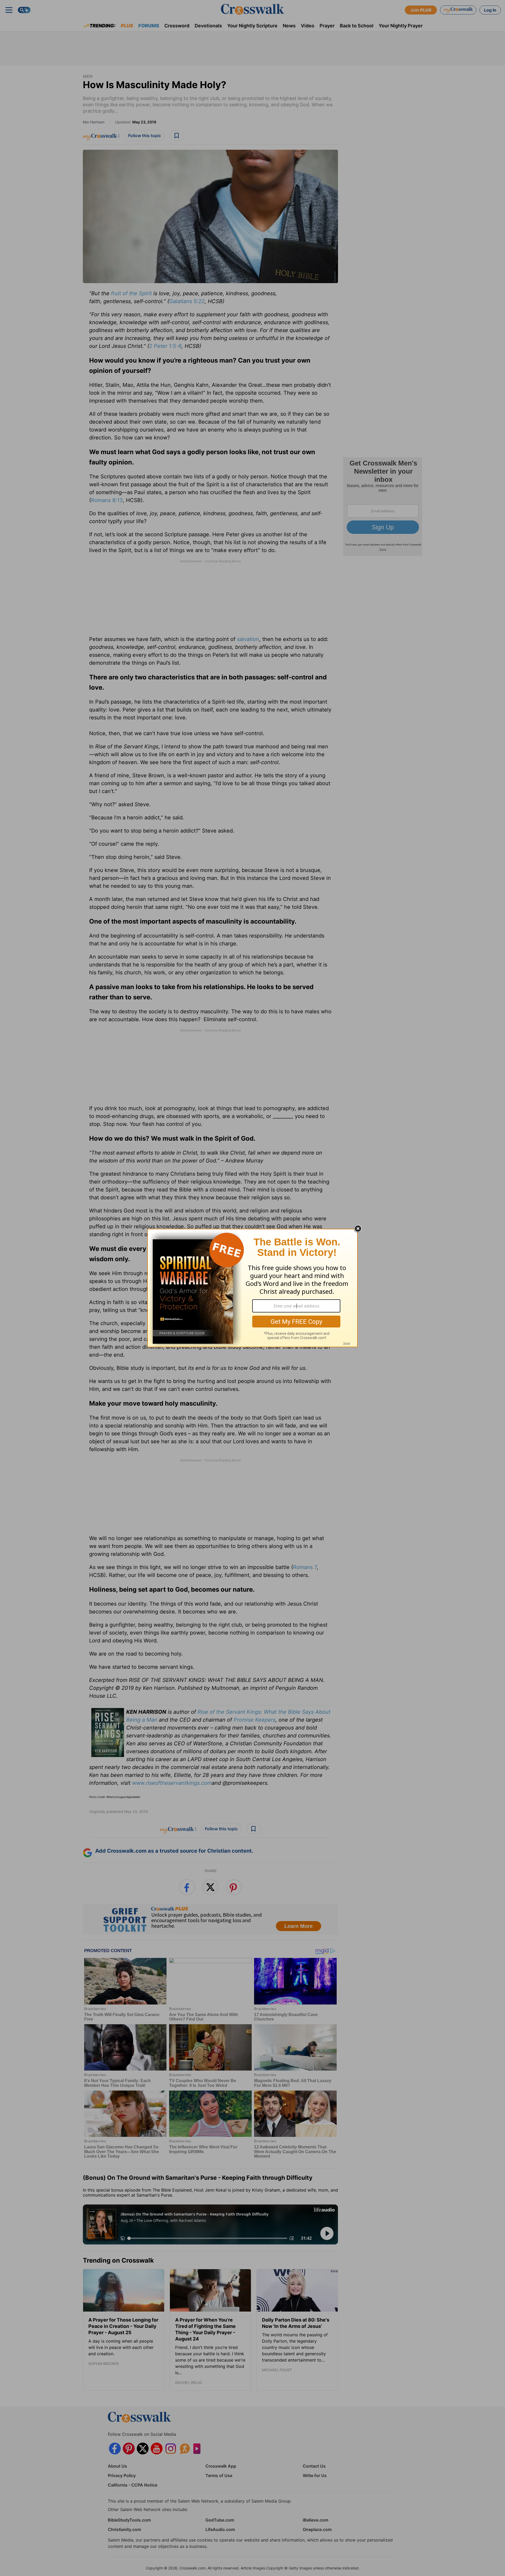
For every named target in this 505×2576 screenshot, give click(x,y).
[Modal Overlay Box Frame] (252, 1288)
